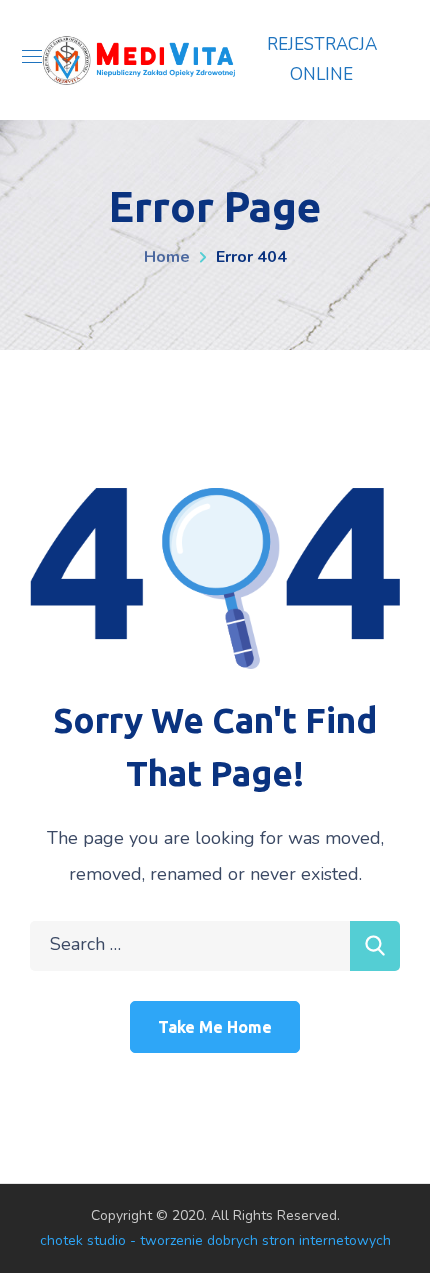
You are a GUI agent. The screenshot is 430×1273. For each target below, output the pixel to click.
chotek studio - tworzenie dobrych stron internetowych (215, 1240)
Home (167, 257)
